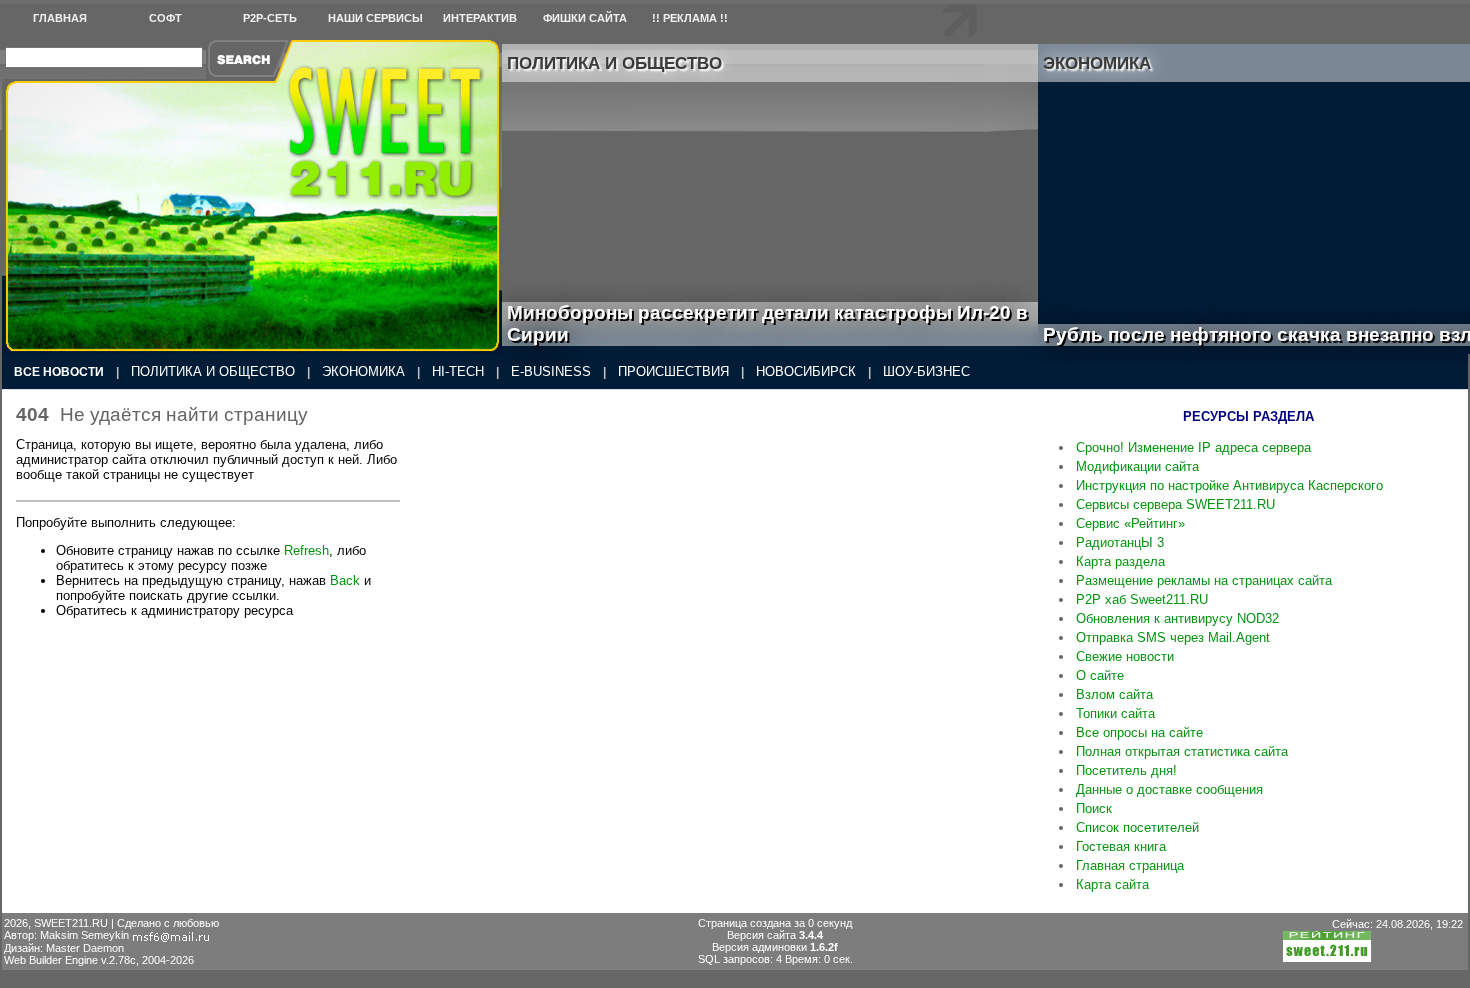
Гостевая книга (1121, 846)
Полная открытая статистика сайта (1182, 751)
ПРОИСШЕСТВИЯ (673, 371)
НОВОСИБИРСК (806, 371)
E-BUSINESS (551, 371)
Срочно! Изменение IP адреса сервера (1193, 447)
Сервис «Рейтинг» (1130, 523)
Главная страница (1130, 865)
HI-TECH (458, 371)
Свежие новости (1125, 656)
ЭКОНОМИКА (363, 371)
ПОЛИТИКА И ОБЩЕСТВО (213, 371)
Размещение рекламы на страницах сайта (1204, 580)
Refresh (306, 550)
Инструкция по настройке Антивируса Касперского (1229, 485)
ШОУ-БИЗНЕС (926, 371)
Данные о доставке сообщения (1169, 789)
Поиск (1094, 808)
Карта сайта (1112, 884)
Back (345, 580)
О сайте (1100, 675)
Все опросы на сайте (1139, 732)
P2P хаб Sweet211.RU (1142, 599)
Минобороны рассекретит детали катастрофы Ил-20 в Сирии (767, 323)
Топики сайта (1115, 713)
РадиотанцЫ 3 (1120, 542)
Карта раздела (1120, 561)
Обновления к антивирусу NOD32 (1177, 618)
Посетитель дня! (1126, 770)
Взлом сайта (1114, 694)
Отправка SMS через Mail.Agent (1173, 637)
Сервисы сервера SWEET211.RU (1175, 504)
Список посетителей (1137, 827)
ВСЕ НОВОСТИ (59, 372)
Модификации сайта (1137, 466)
